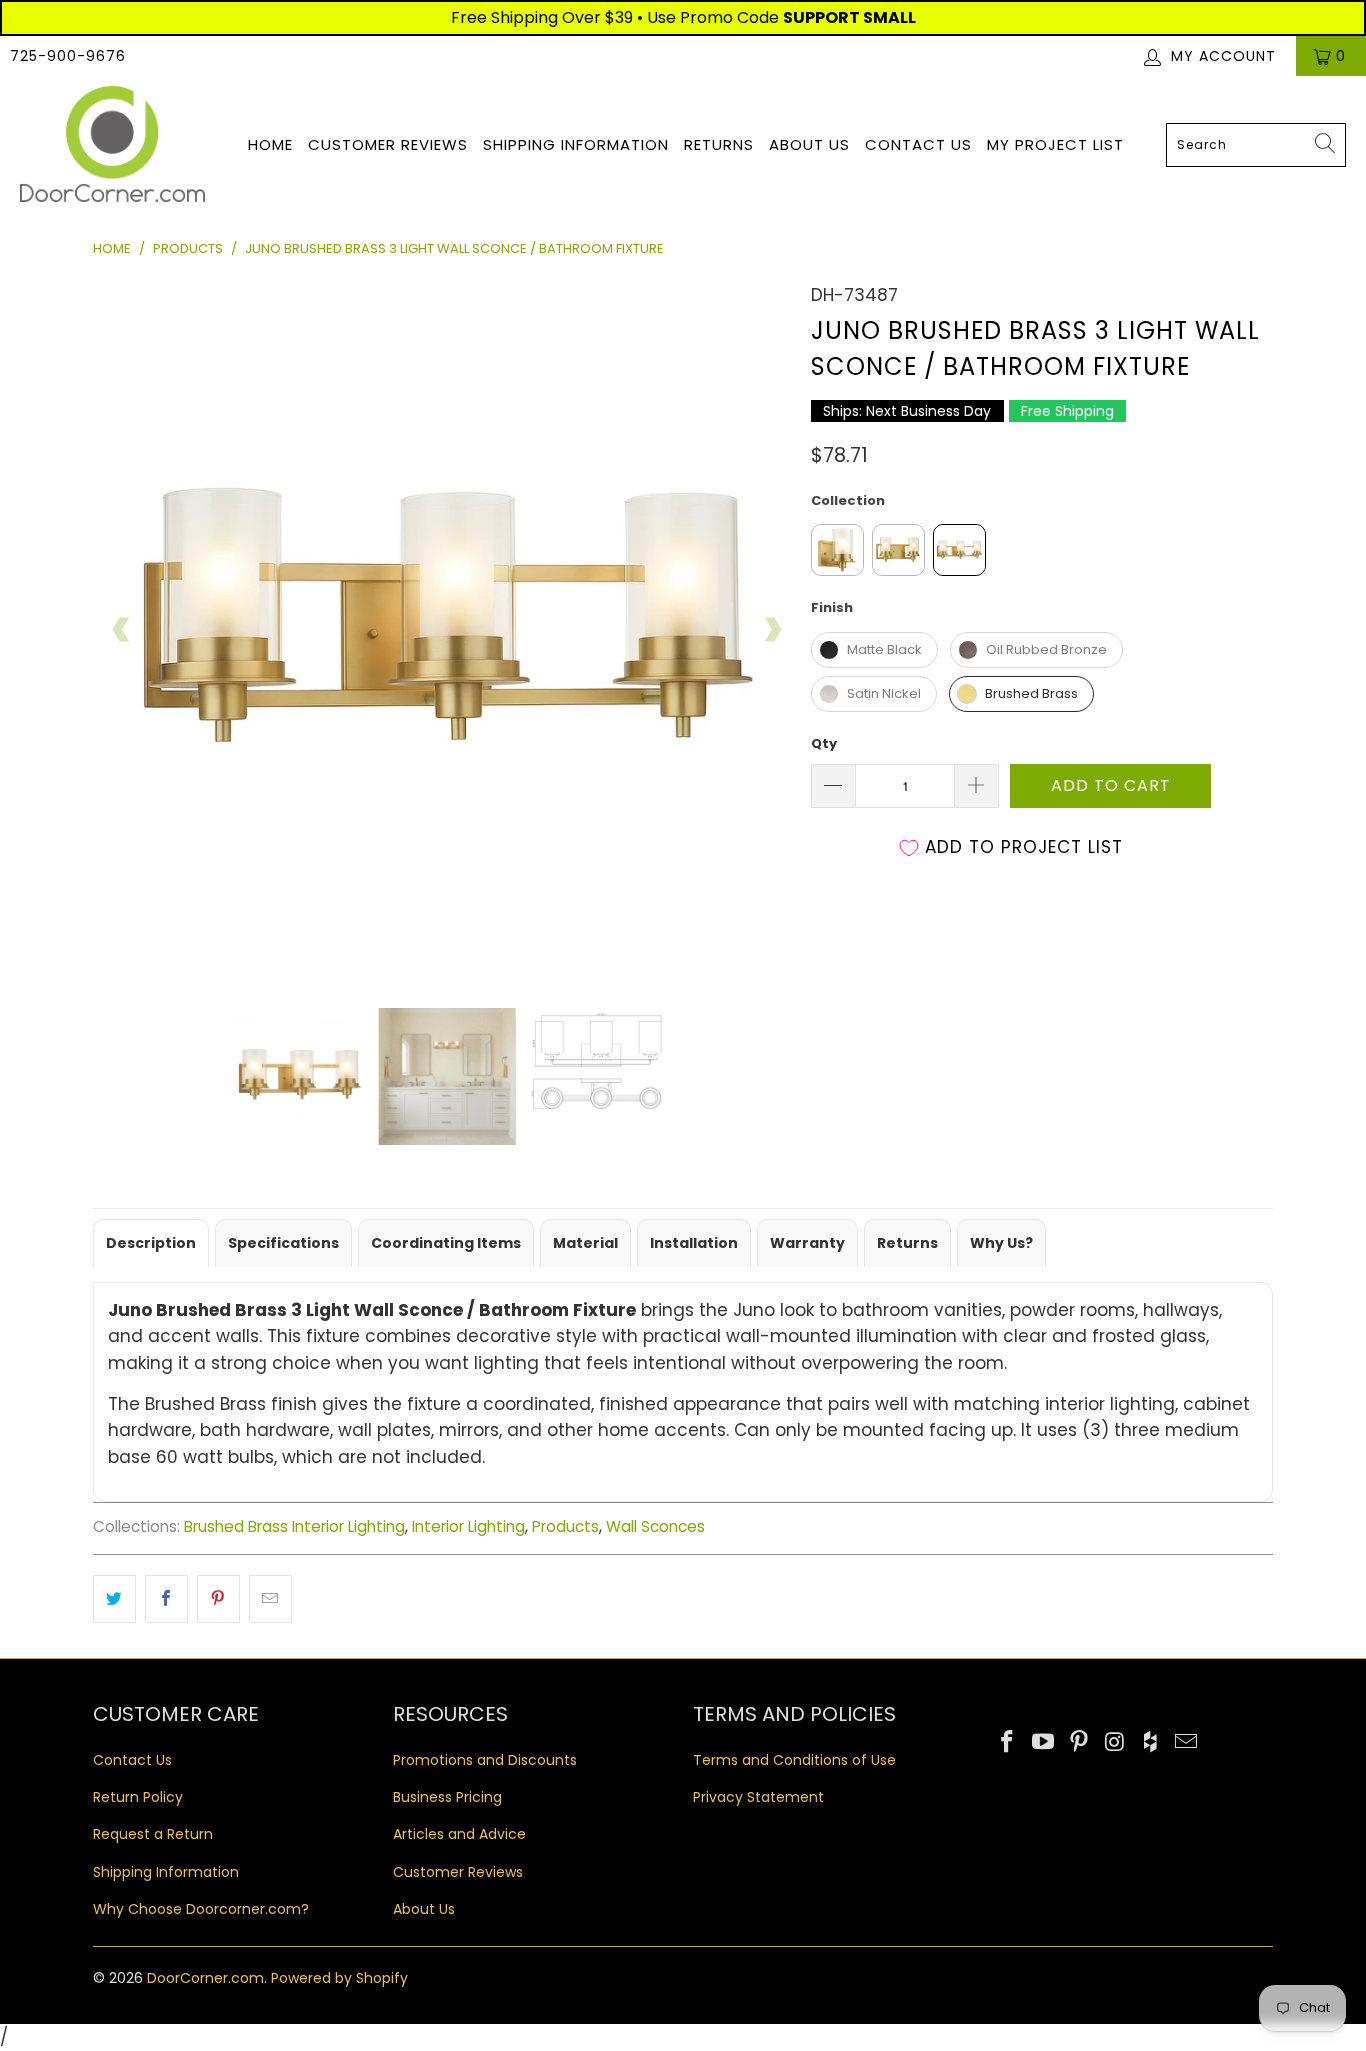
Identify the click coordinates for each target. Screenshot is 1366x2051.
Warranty (807, 1243)
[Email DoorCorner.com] (1186, 1743)
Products (565, 1526)
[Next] (772, 630)
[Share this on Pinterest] (218, 1598)
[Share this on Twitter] (114, 1598)
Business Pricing (447, 1797)
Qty (824, 743)
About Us (809, 144)
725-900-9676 (68, 56)
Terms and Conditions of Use (794, 1760)
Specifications (283, 1243)
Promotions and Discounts (485, 1760)
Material (585, 1243)
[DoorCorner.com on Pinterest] (1079, 1743)
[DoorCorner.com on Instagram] (1115, 1743)
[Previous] (122, 630)
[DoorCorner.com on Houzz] (1151, 1743)
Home (270, 144)
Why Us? (1001, 1243)
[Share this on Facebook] (166, 1598)
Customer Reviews (388, 144)
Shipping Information (576, 144)
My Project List (1055, 144)
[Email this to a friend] (270, 1598)
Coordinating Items (446, 1243)
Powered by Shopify (339, 1978)
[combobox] (1256, 145)
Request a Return (153, 1834)
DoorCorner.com (205, 1978)
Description (151, 1243)
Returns (719, 144)
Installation (694, 1243)
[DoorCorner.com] (112, 145)
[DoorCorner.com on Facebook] (1008, 1743)
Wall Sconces (655, 1526)
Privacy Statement (758, 1797)
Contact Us (918, 144)
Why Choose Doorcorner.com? (201, 1909)
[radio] (837, 550)
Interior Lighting (468, 1526)
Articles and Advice (459, 1834)
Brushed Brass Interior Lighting (294, 1526)
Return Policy (138, 1797)
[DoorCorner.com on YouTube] (1044, 1743)
